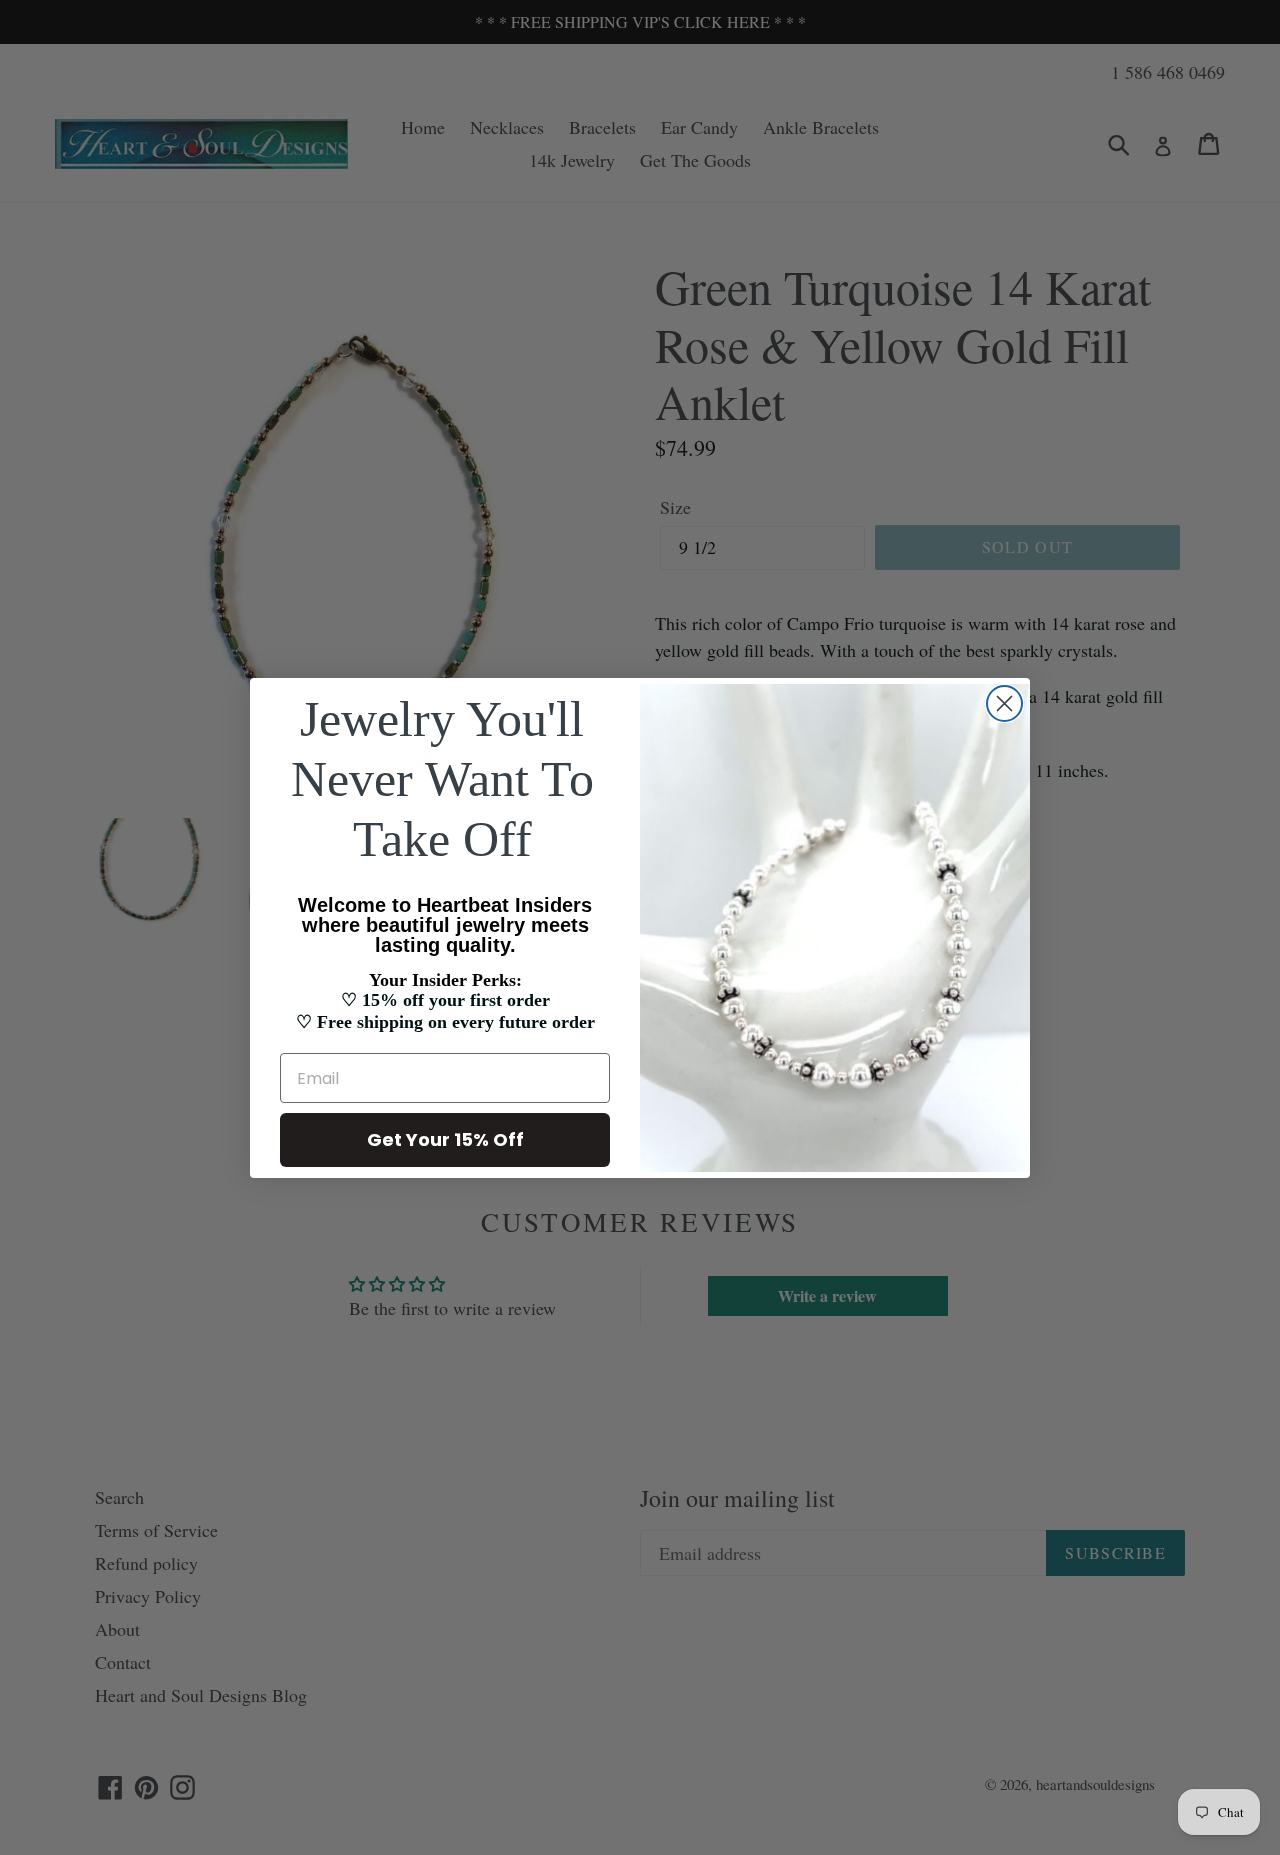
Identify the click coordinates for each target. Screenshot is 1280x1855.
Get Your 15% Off (445, 1139)
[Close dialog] (1004, 703)
